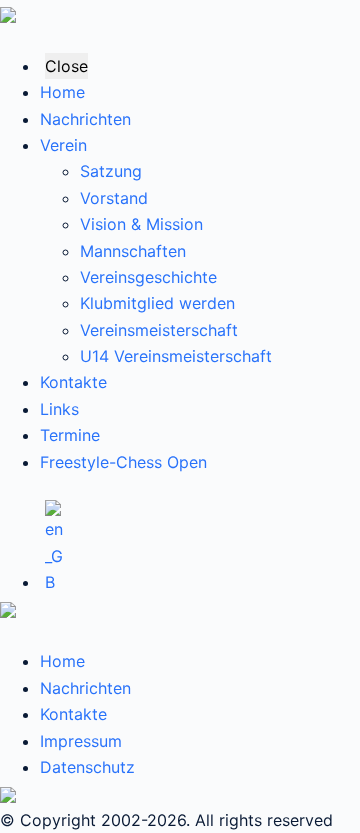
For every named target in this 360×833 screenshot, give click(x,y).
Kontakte (73, 382)
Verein (63, 145)
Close (66, 66)
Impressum (81, 741)
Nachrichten (85, 119)
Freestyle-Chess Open (123, 462)
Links (59, 409)
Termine (70, 435)
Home (62, 92)
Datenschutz (87, 767)
